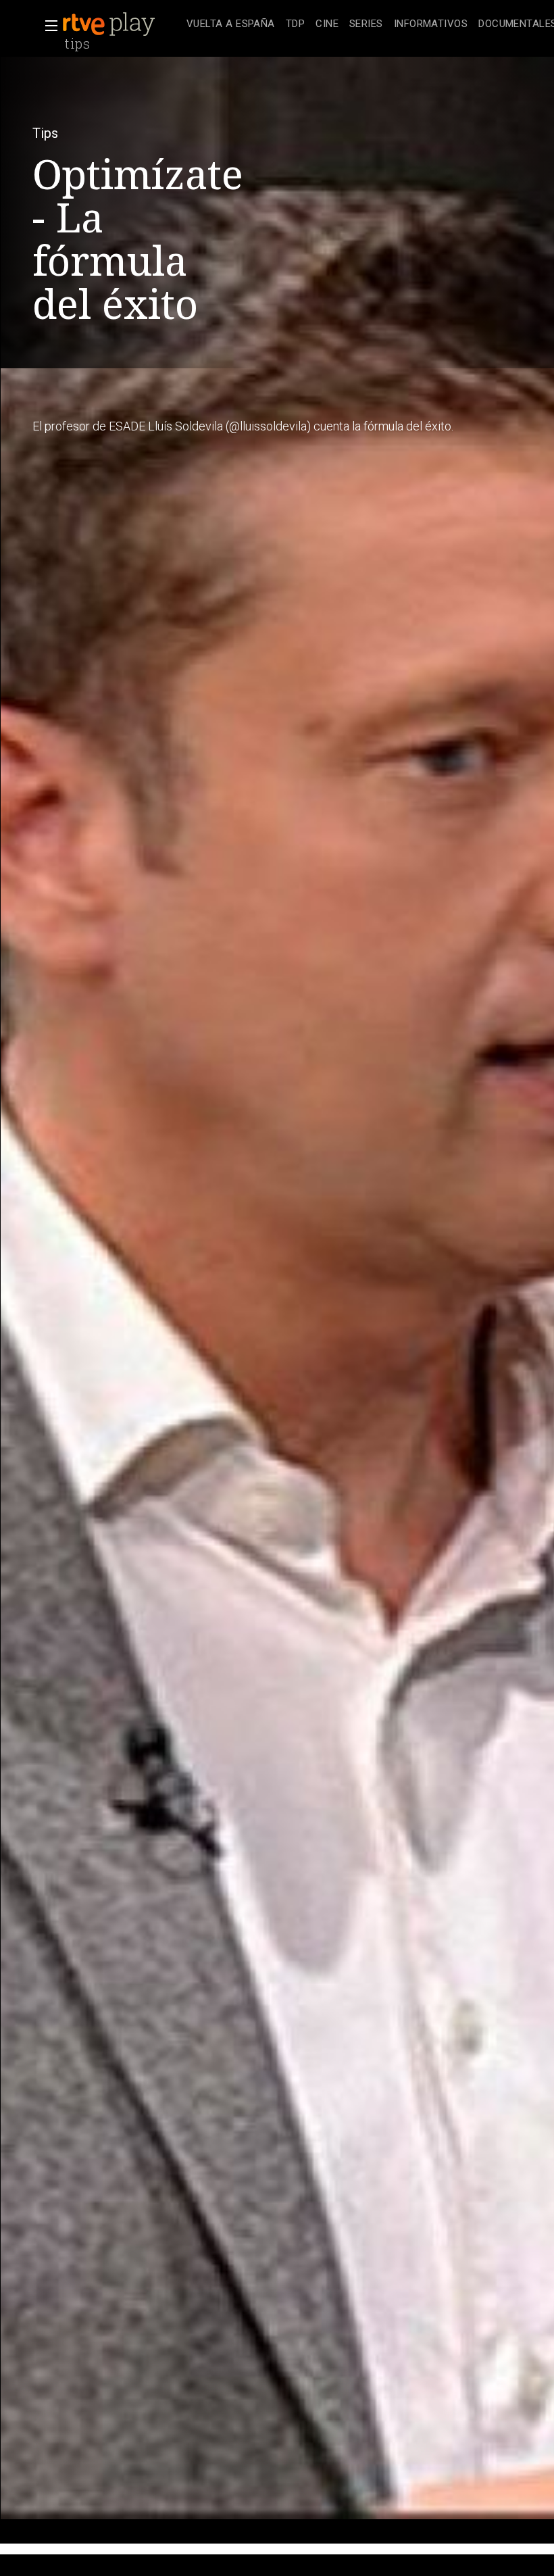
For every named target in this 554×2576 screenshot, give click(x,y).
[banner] (122, 24)
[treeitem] (231, 25)
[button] (47, 26)
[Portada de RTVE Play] (110, 24)
